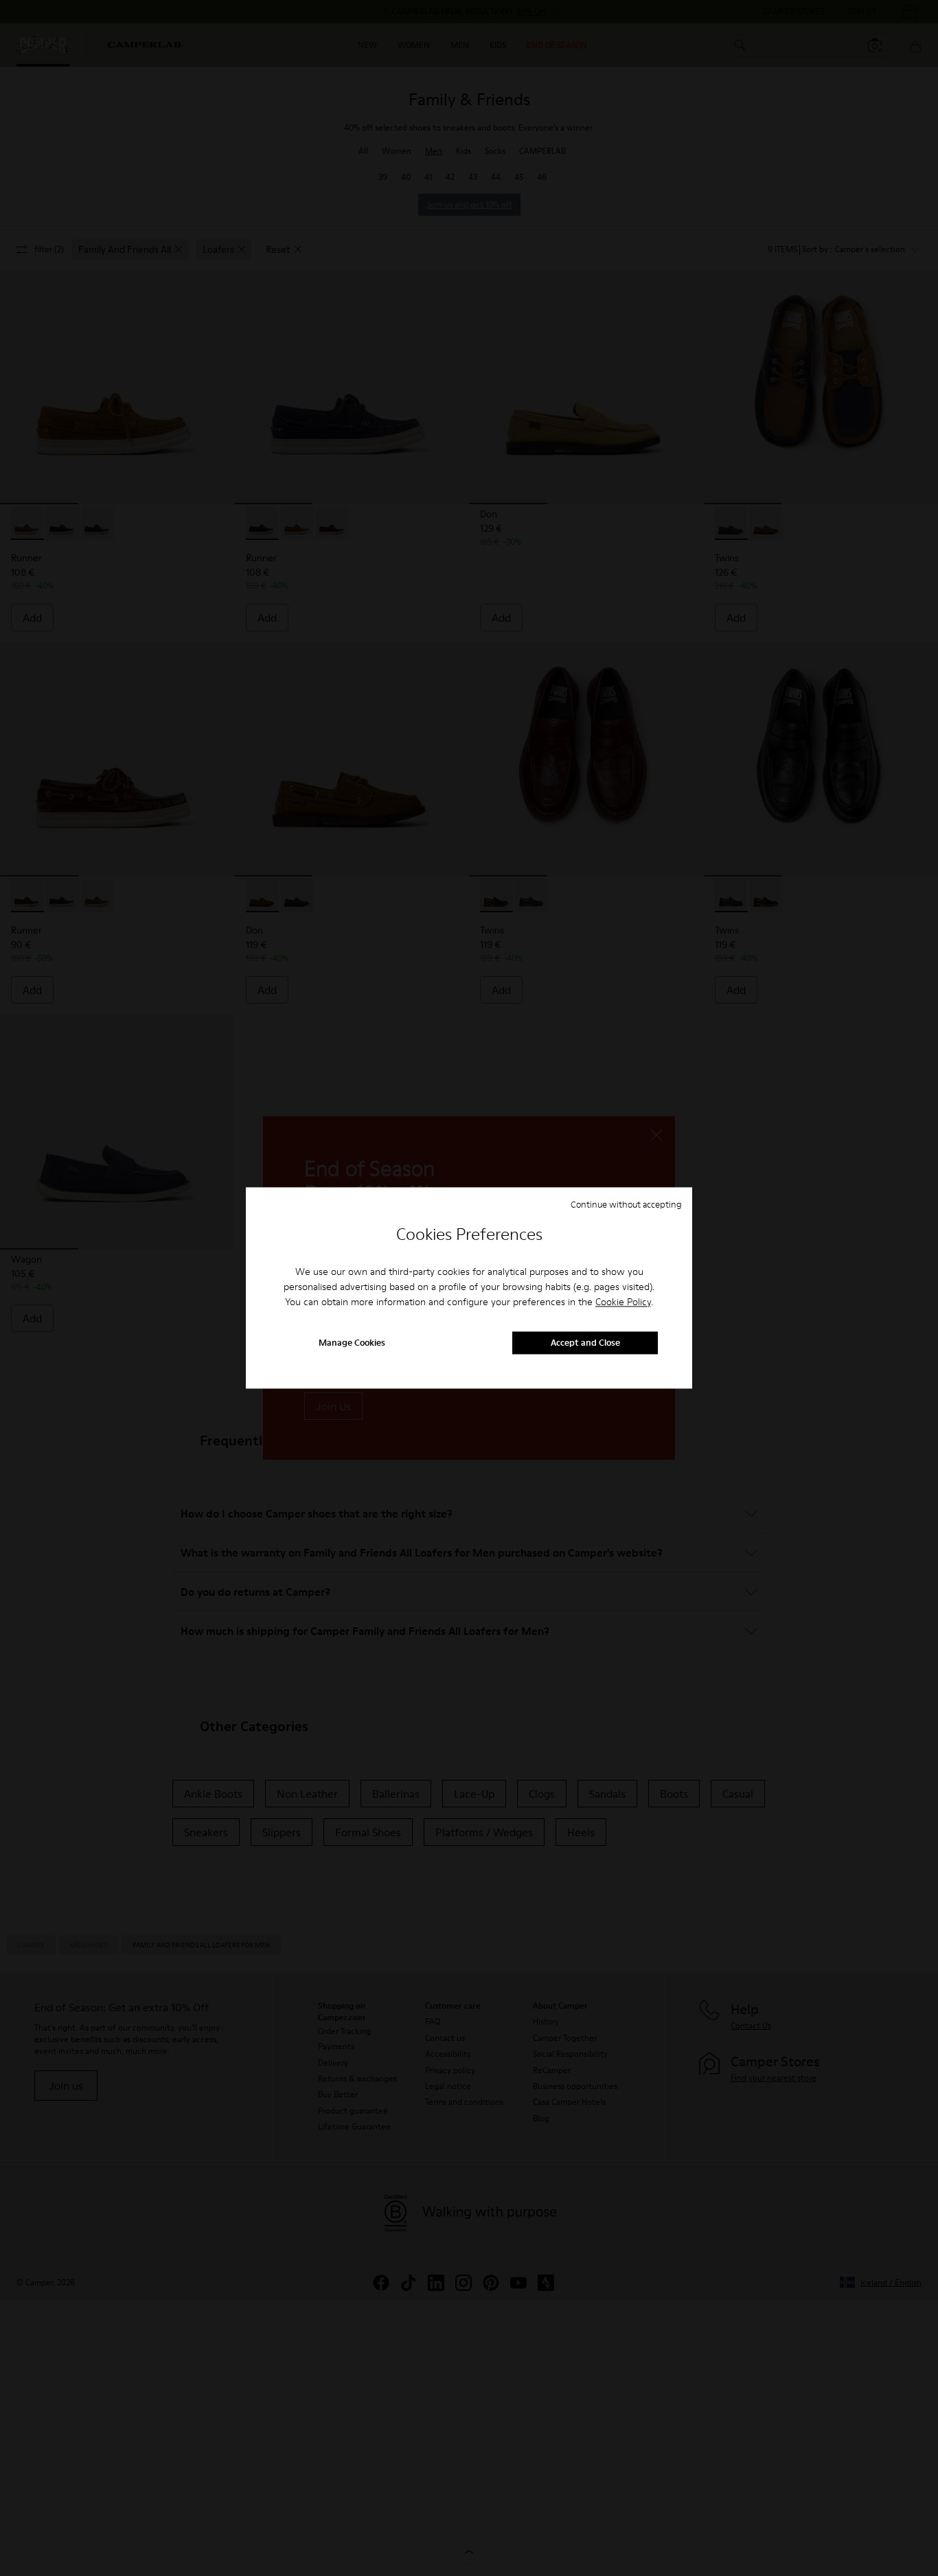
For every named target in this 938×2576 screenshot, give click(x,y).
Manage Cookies (352, 1343)
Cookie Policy (623, 1302)
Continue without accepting (626, 1204)
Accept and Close (585, 1343)
